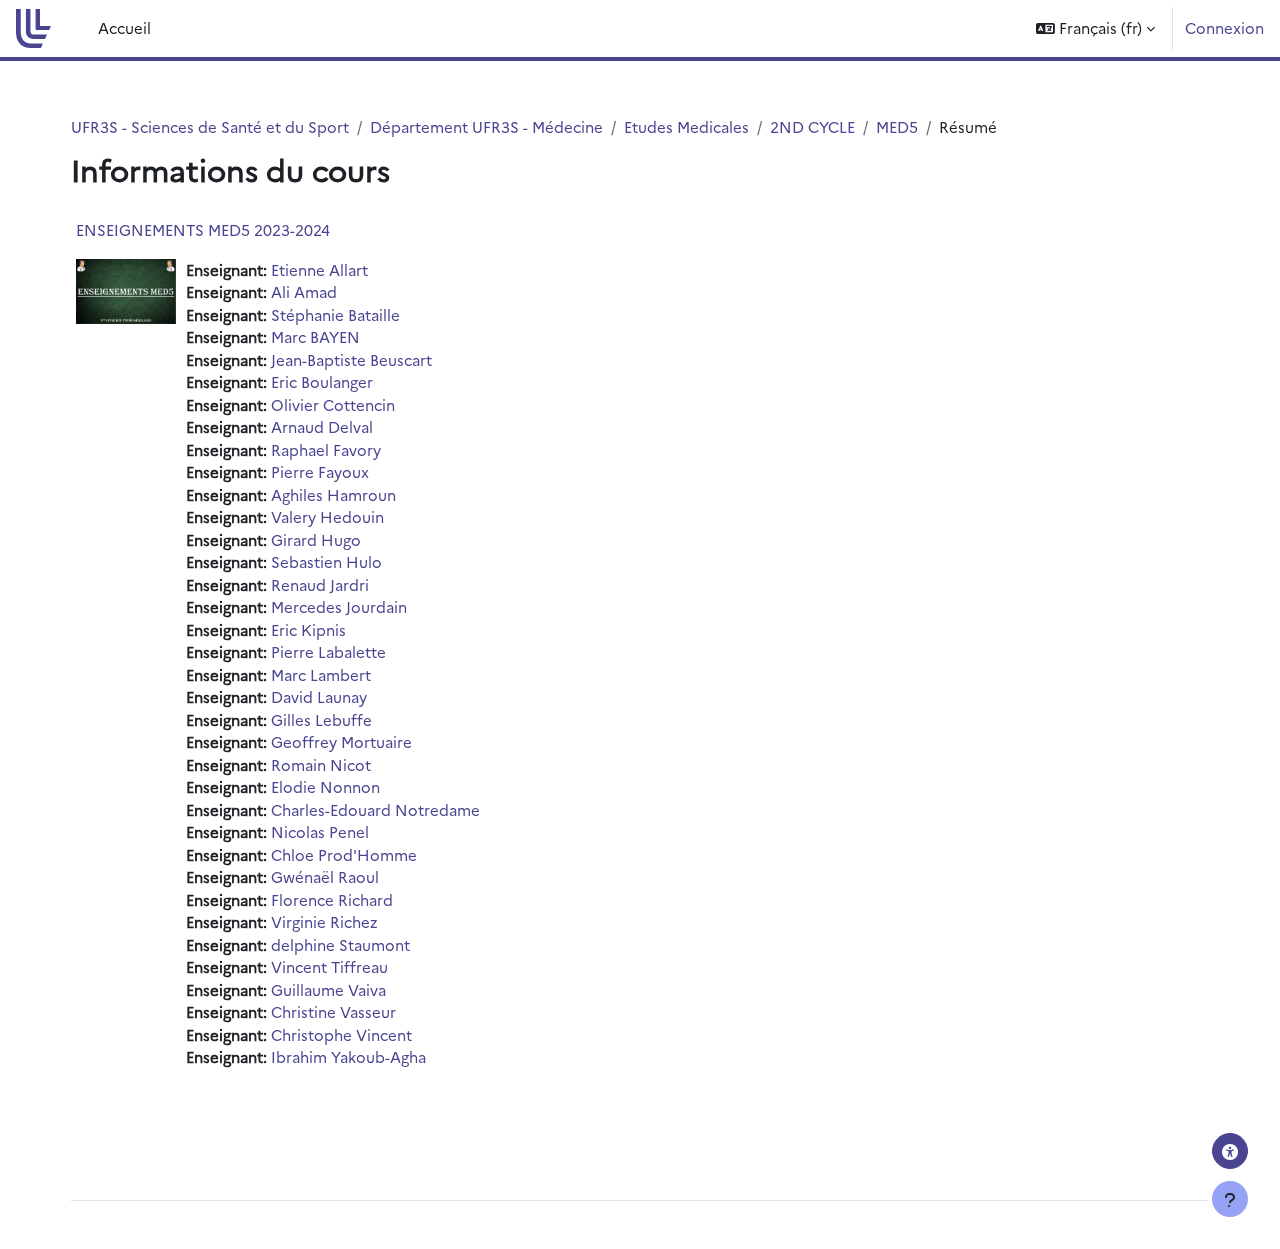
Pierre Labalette (328, 651)
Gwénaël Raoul (325, 876)
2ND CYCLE (812, 126)
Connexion (1224, 27)
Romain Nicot (321, 764)
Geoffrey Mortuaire (341, 741)
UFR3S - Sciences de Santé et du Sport (210, 126)
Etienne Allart (319, 269)
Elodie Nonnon (325, 786)
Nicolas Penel (320, 831)
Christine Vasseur (333, 1011)
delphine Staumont (340, 944)
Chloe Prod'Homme (344, 854)
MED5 (897, 126)
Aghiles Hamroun (333, 494)
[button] (1095, 28)
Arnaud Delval (322, 426)
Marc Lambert (321, 674)
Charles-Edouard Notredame (375, 809)
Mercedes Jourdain (339, 606)
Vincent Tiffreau (329, 966)
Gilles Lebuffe (321, 719)
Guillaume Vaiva (328, 989)
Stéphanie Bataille (335, 314)
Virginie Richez (324, 921)
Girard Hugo (316, 539)
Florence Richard (332, 899)
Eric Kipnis (308, 629)
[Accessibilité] (1230, 1151)
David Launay (319, 696)
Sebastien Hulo (326, 561)
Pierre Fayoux (320, 471)
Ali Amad (304, 291)
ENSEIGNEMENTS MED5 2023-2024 (203, 229)
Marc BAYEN (315, 336)
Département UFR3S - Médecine (486, 126)
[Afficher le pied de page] (1230, 1199)
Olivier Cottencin (333, 404)
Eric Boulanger (322, 381)
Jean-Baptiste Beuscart (351, 359)
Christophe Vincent (341, 1034)
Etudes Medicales (686, 126)
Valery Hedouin (327, 516)
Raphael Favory (326, 449)
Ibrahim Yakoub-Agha (348, 1056)
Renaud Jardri (320, 584)
